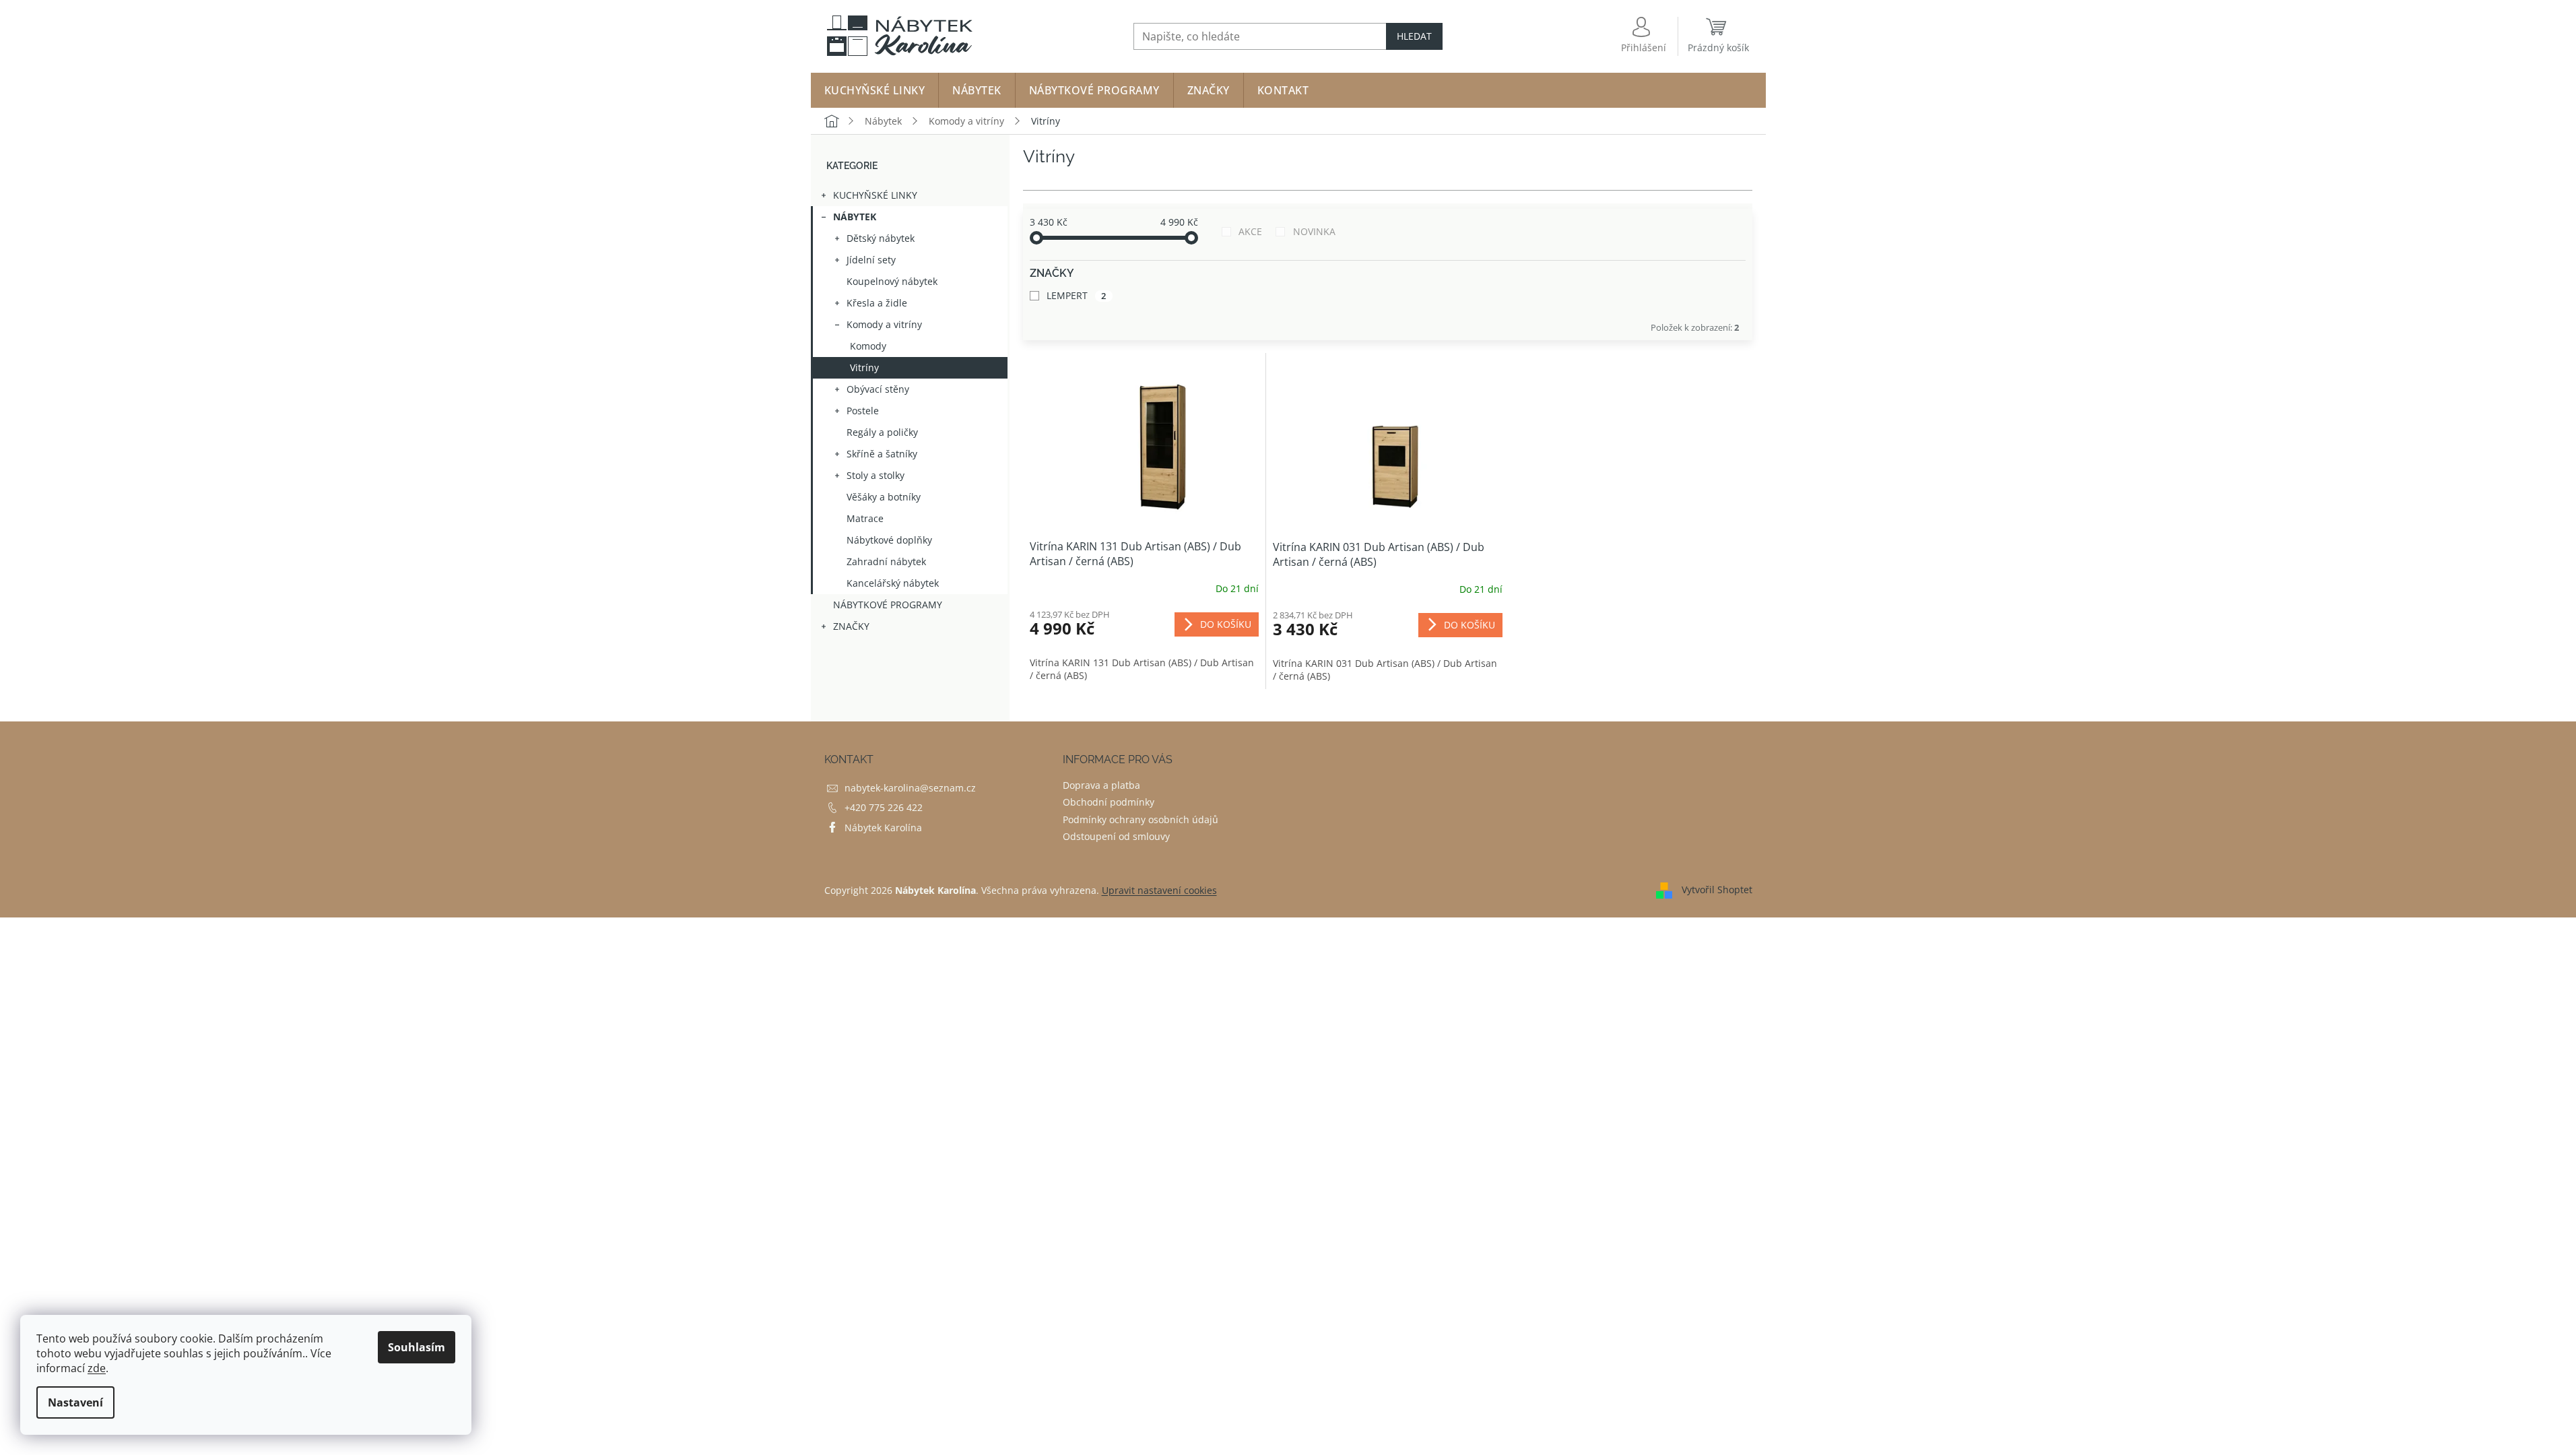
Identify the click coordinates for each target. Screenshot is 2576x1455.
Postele (863, 411)
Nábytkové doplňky (889, 540)
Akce (1250, 231)
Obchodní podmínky (1109, 802)
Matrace (865, 518)
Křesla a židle (877, 303)
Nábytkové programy (888, 605)
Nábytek (855, 217)
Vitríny (864, 367)
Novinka (1314, 231)
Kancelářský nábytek (893, 583)
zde (97, 1368)
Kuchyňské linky (875, 195)
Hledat (1414, 36)
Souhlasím (417, 1347)
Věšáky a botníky (884, 497)
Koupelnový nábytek (892, 281)
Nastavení (75, 1402)
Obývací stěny (878, 389)
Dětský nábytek (881, 238)
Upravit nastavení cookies (1159, 890)
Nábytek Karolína (883, 828)
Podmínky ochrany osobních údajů (1141, 819)
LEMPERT (1077, 295)
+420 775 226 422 (884, 807)
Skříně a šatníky (882, 454)
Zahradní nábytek (886, 561)
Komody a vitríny (884, 324)
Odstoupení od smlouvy (1116, 836)
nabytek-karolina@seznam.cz (910, 788)
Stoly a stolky (876, 475)
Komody (868, 346)
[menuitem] (875, 90)
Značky (851, 626)
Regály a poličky (882, 432)
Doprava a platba (1101, 785)
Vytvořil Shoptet (1717, 890)
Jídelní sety (871, 260)
